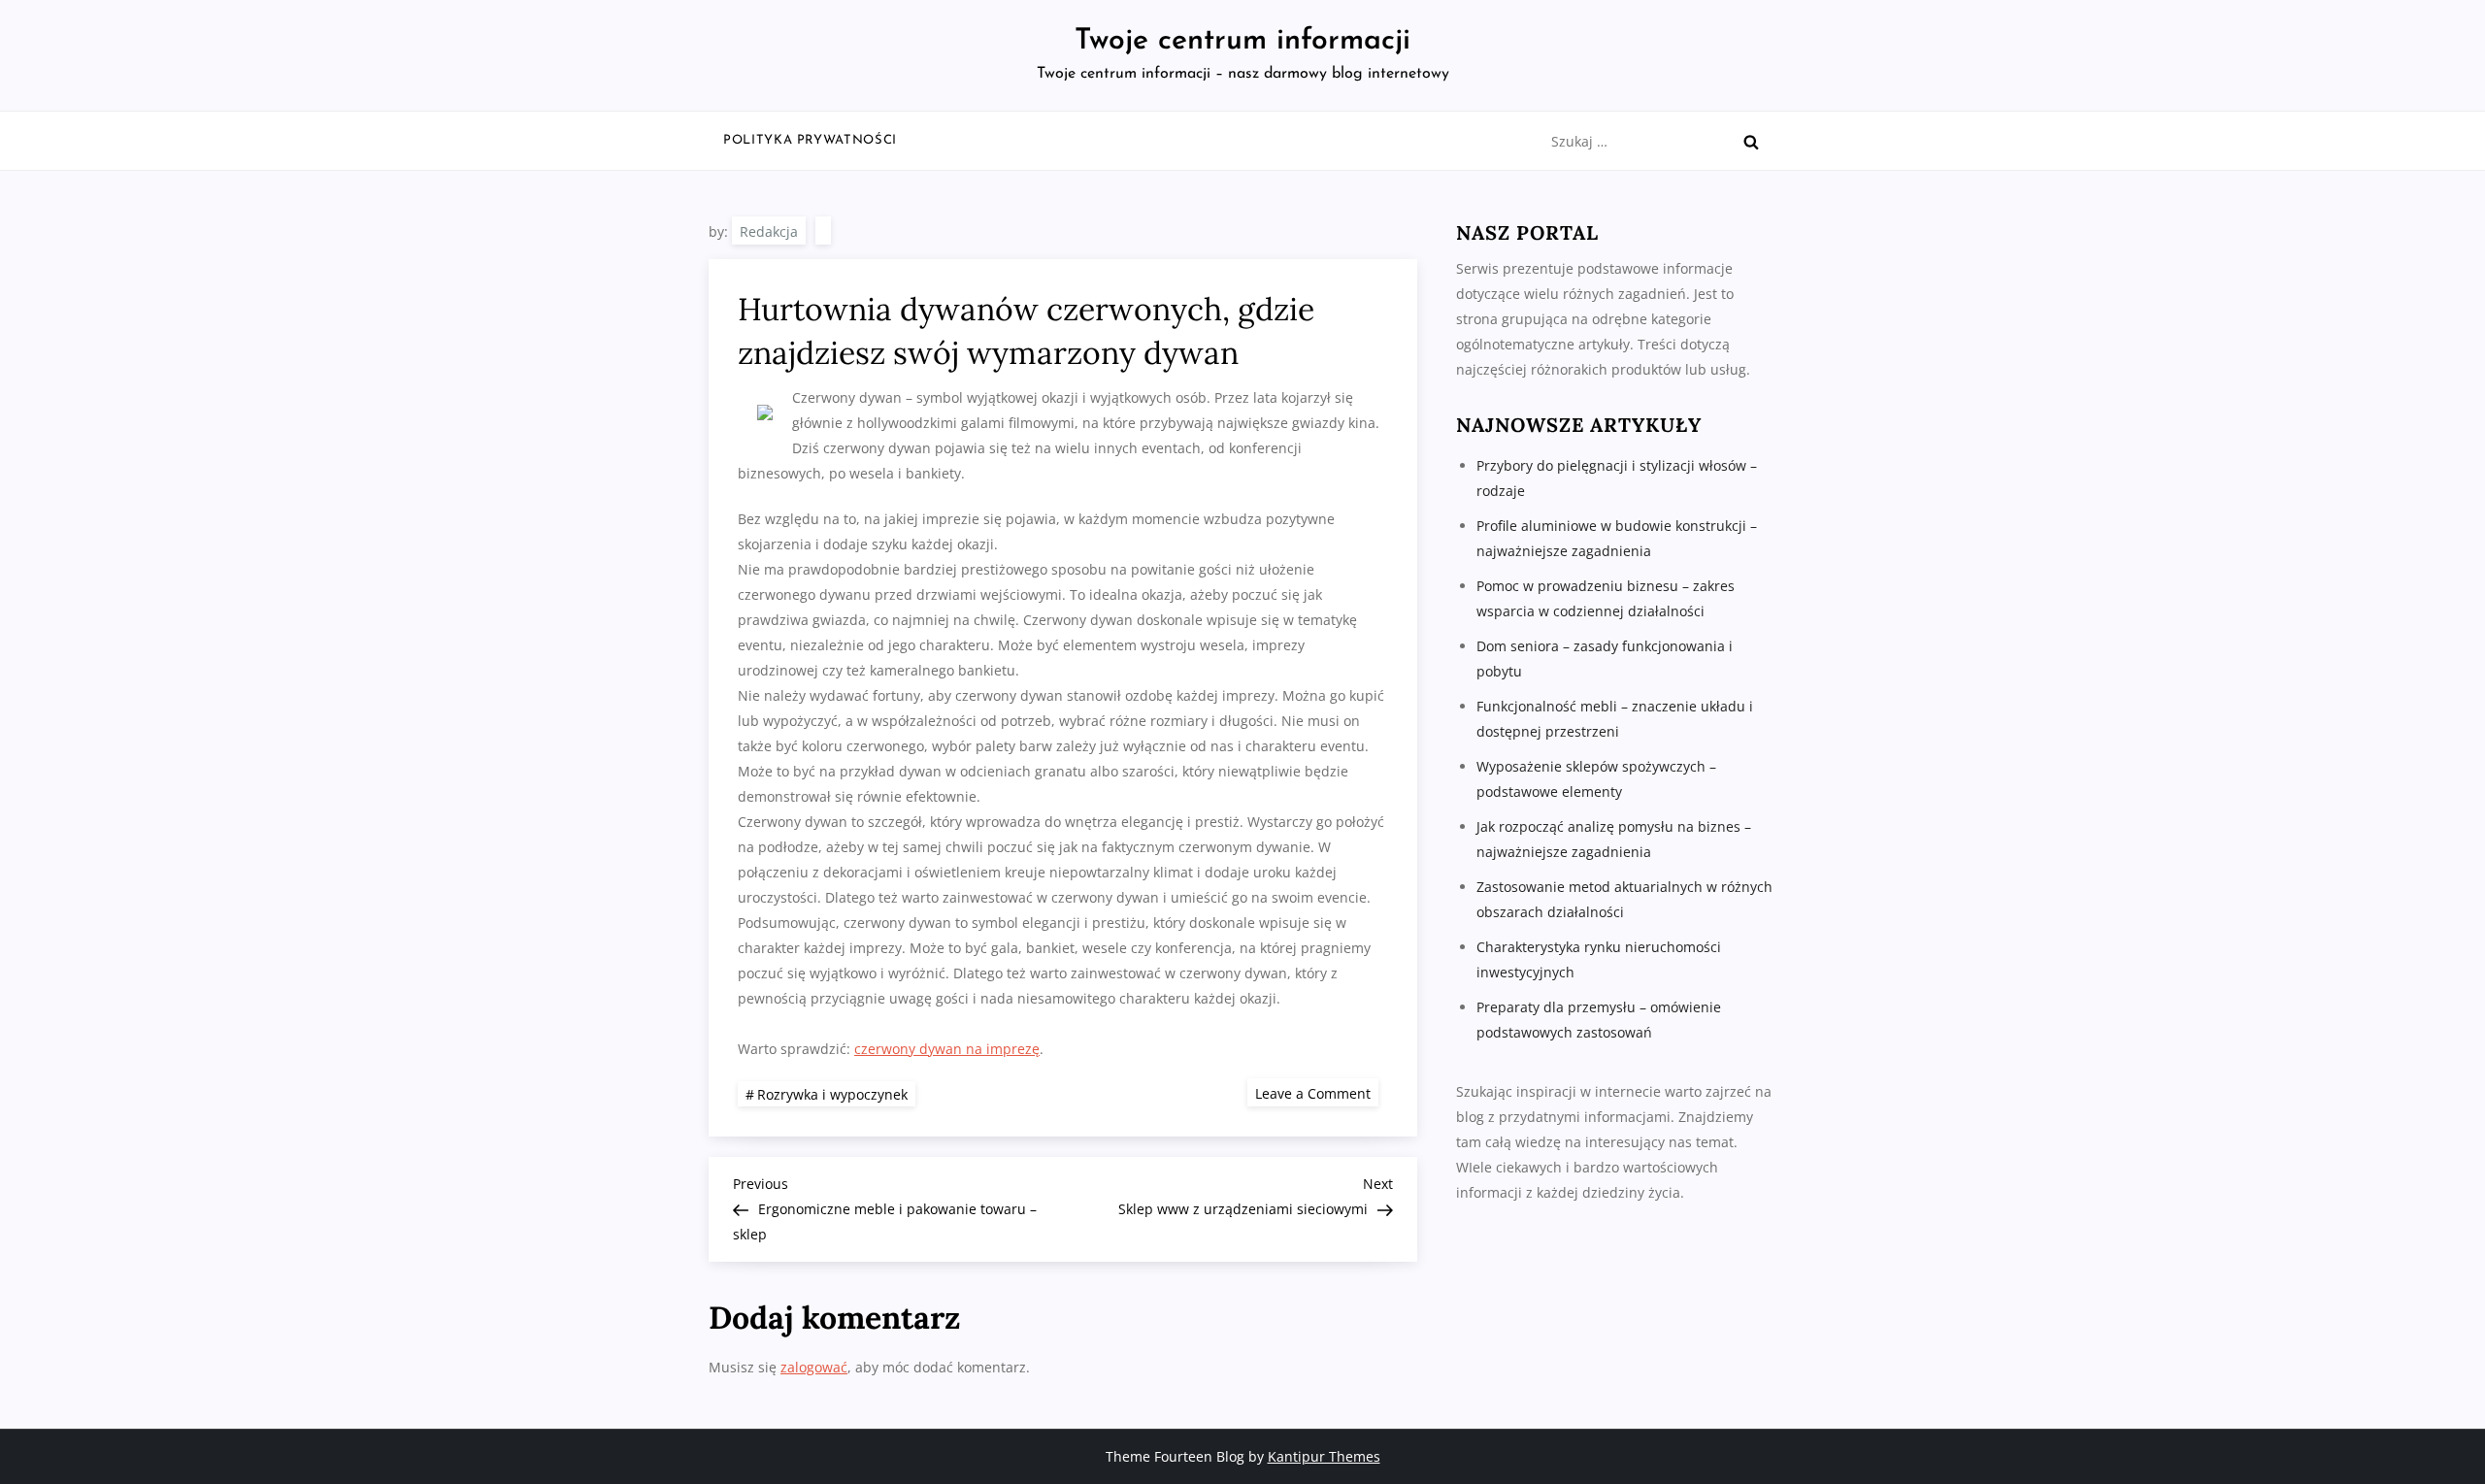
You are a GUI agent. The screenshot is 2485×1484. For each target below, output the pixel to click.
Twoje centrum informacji (1242, 41)
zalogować (814, 1367)
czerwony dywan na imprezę (947, 1049)
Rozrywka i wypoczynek (832, 1094)
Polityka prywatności (810, 140)
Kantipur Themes (1324, 1456)
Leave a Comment (1317, 1092)
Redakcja (769, 231)
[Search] (1751, 142)
